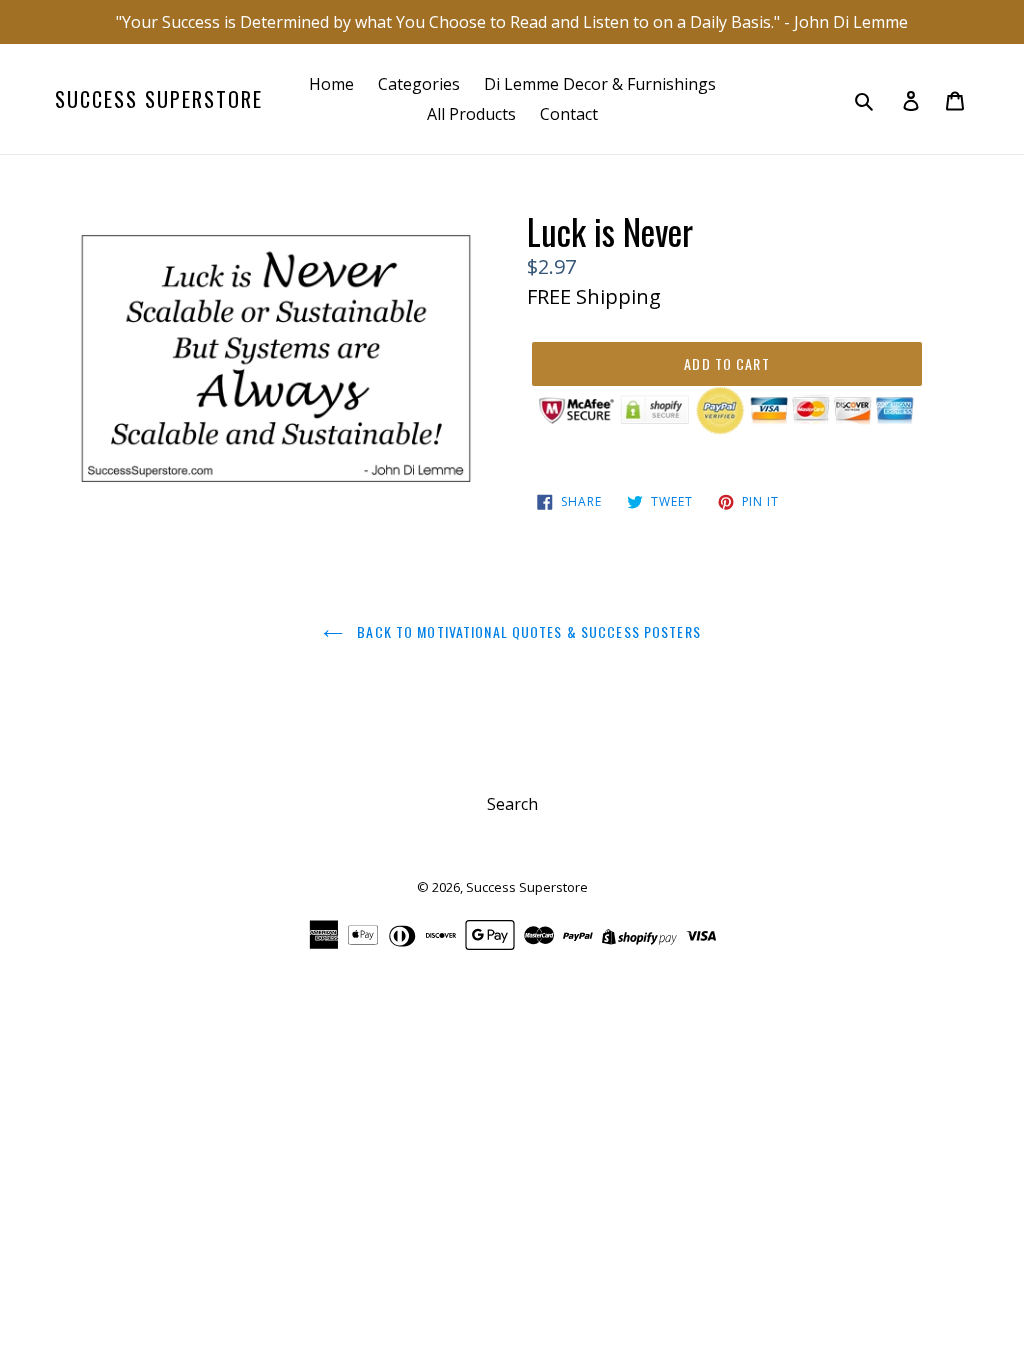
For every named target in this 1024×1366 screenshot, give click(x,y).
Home (331, 84)
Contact (569, 114)
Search (512, 804)
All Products (471, 114)
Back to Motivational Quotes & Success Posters (527, 631)
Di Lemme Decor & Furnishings (600, 84)
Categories (419, 84)
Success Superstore (159, 99)
